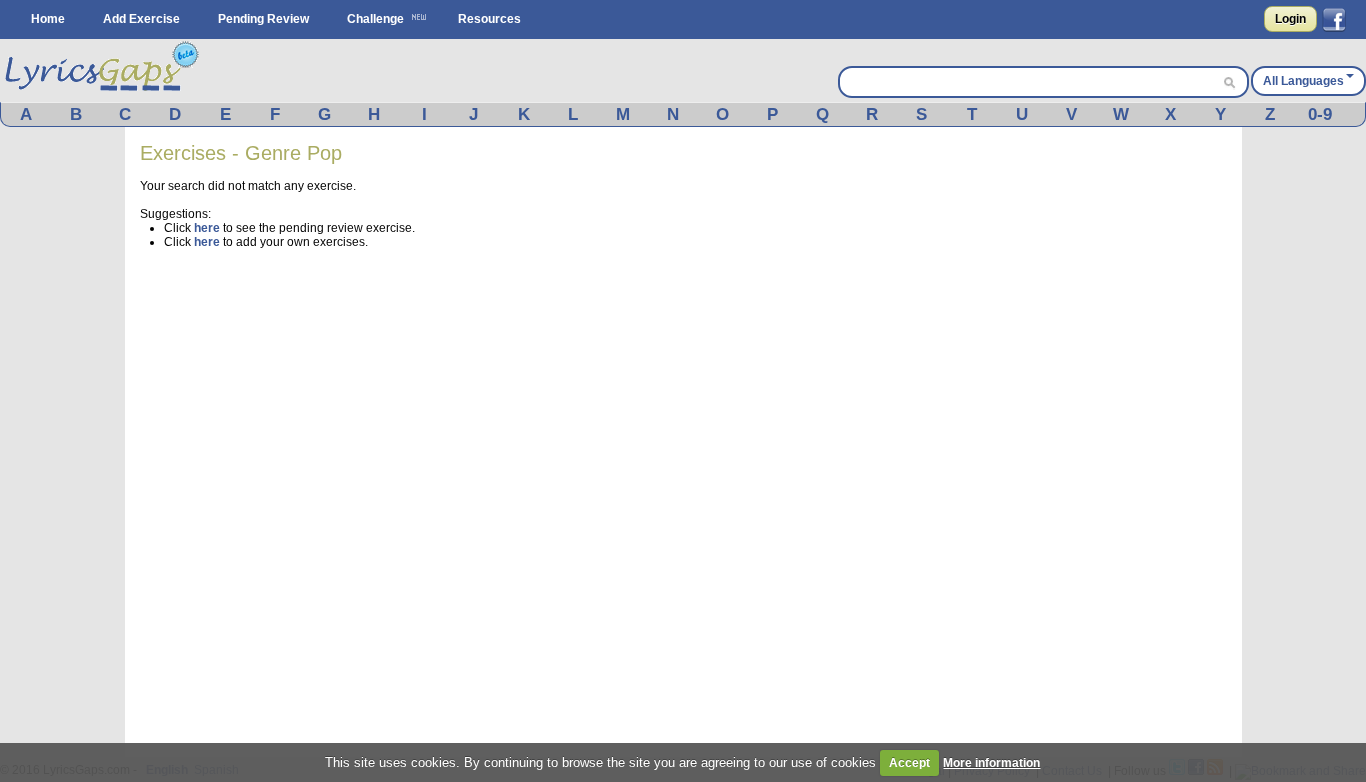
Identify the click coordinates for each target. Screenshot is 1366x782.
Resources (489, 19)
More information (991, 763)
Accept (909, 763)
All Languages (1303, 81)
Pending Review (263, 19)
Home (48, 19)
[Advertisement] (1077, 442)
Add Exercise (141, 19)
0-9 (1320, 114)
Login (1290, 19)
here (207, 228)
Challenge (375, 19)
